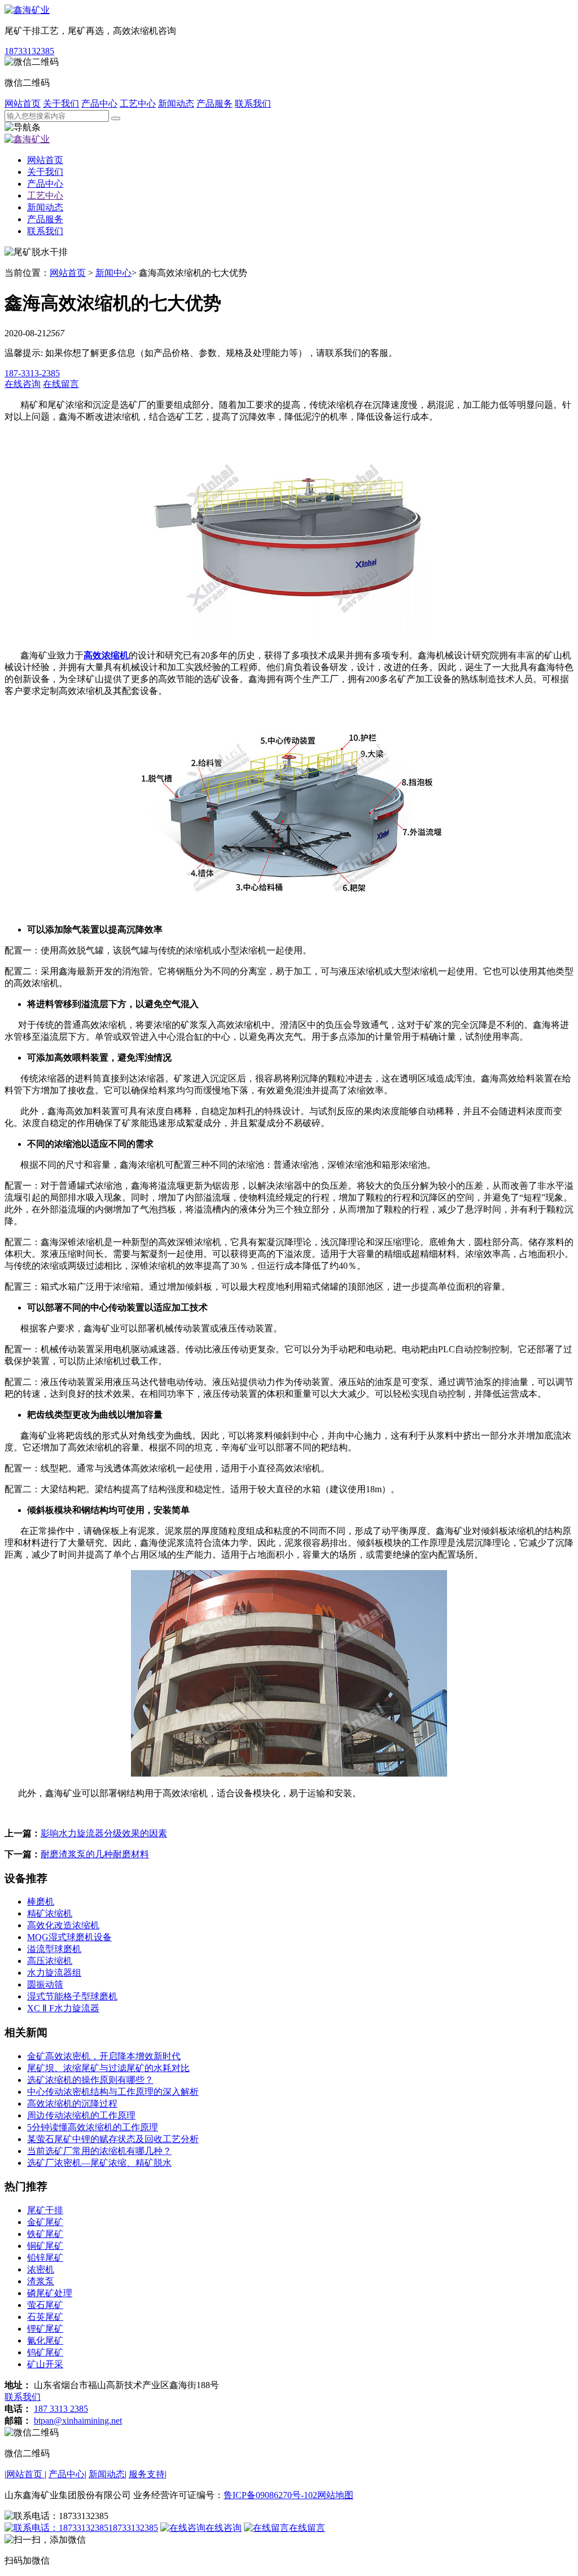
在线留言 (307, 2528)
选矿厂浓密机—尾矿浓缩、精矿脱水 (99, 2163)
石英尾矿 (45, 2317)
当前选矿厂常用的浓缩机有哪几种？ (99, 2151)
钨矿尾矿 (45, 2352)
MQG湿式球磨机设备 (69, 1937)
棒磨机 (41, 1902)
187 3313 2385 (61, 2409)
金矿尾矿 (45, 2222)
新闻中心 (113, 273)
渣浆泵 (41, 2281)
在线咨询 (224, 2528)
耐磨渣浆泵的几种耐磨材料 (95, 1854)
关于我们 (61, 104)
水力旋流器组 (54, 1973)
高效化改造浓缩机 (63, 1925)
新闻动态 (176, 104)
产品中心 (99, 104)
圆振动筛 (45, 1984)
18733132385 (29, 51)
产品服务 (214, 104)
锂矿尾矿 (45, 2329)
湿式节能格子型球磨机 (72, 1996)
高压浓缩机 (50, 1961)
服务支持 (147, 2474)
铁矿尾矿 (45, 2234)
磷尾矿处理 (50, 2293)
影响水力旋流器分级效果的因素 (104, 1833)
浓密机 (41, 2269)
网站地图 (335, 2495)
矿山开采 (45, 2364)
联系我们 (253, 104)
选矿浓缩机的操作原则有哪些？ (90, 2080)
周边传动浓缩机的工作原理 (81, 2115)
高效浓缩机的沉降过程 (72, 2104)
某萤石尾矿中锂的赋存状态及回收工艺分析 (113, 2139)
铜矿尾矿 (45, 2246)
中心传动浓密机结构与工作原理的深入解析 (113, 2092)
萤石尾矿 (45, 2305)
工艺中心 (138, 104)
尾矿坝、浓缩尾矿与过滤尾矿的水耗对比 (108, 2068)
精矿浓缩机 (50, 1913)
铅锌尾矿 (45, 2258)
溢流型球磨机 (54, 1949)
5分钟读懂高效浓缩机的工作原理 (93, 2127)
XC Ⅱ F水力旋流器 (63, 2008)
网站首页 (23, 104)
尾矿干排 (45, 2210)
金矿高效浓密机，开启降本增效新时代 (104, 2056)
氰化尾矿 (45, 2340)
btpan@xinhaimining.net (78, 2421)
